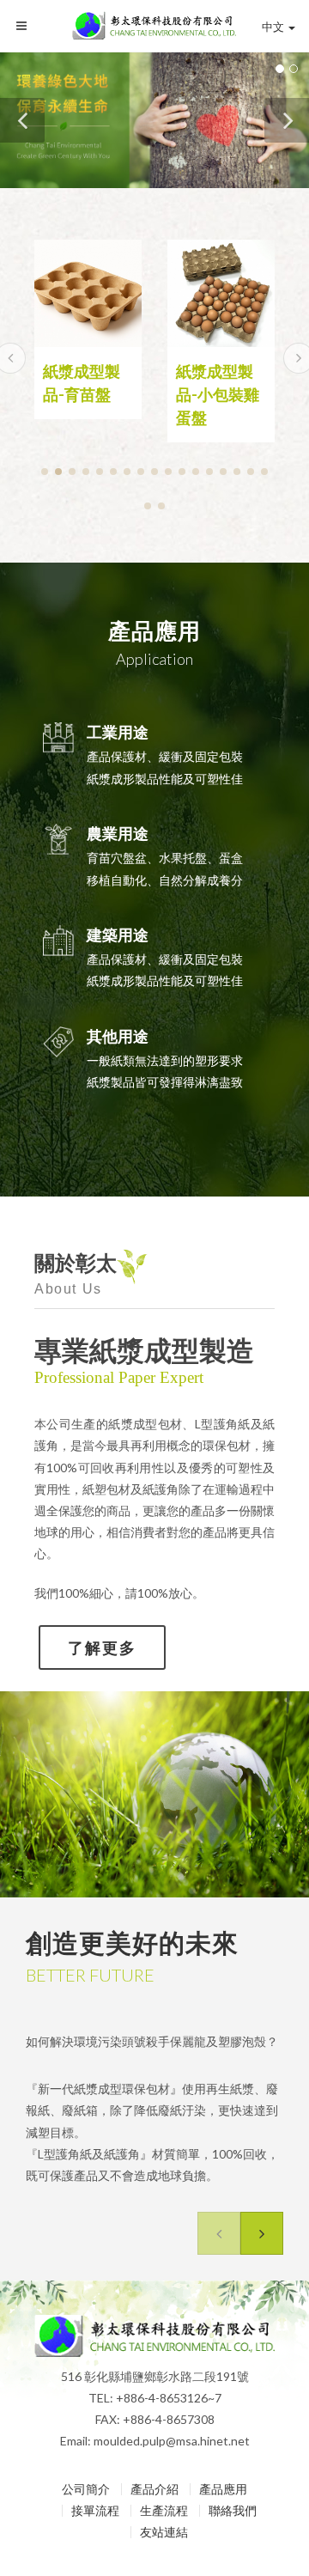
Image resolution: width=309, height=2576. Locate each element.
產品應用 (223, 2489)
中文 (273, 27)
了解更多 (102, 1647)
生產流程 (164, 2511)
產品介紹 (154, 2489)
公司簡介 (86, 2489)
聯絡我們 (233, 2511)
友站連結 (164, 2532)
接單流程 (95, 2511)
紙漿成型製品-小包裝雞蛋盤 (85, 394)
